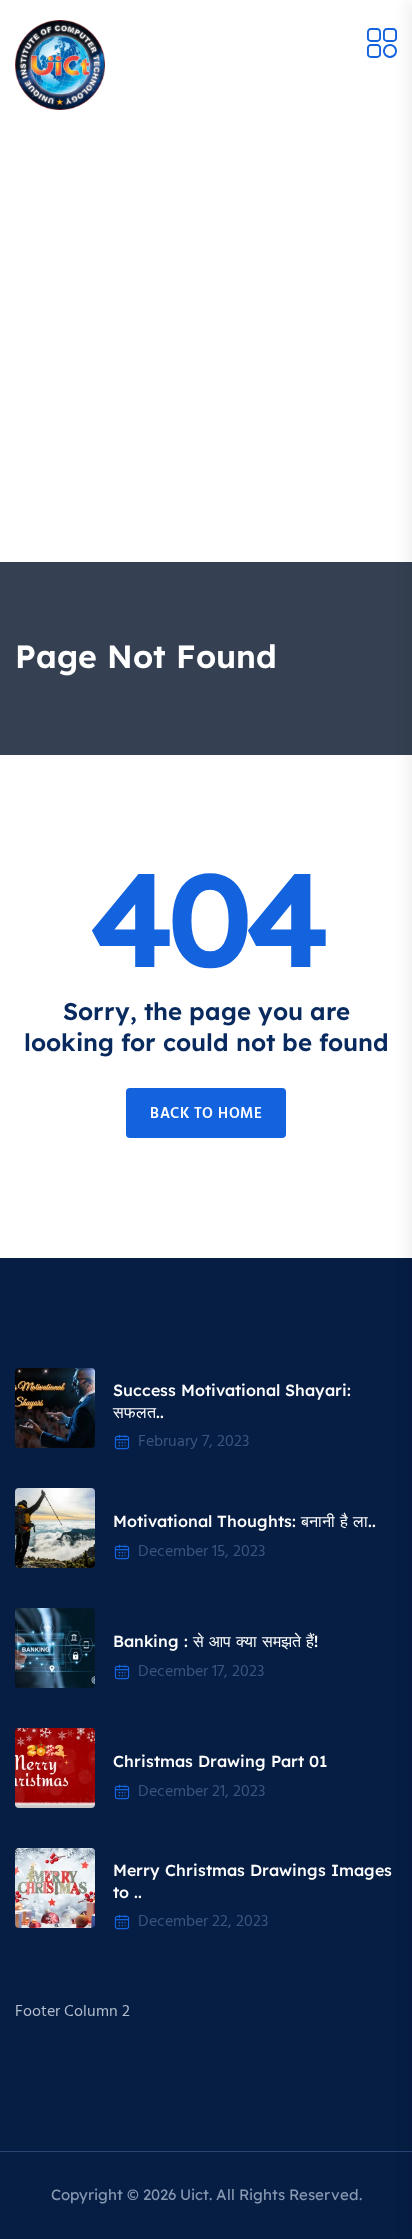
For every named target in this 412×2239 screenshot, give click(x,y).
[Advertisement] (206, 346)
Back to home (206, 1114)
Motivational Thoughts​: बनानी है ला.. (244, 1521)
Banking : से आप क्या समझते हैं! (215, 1641)
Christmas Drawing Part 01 (220, 1761)
